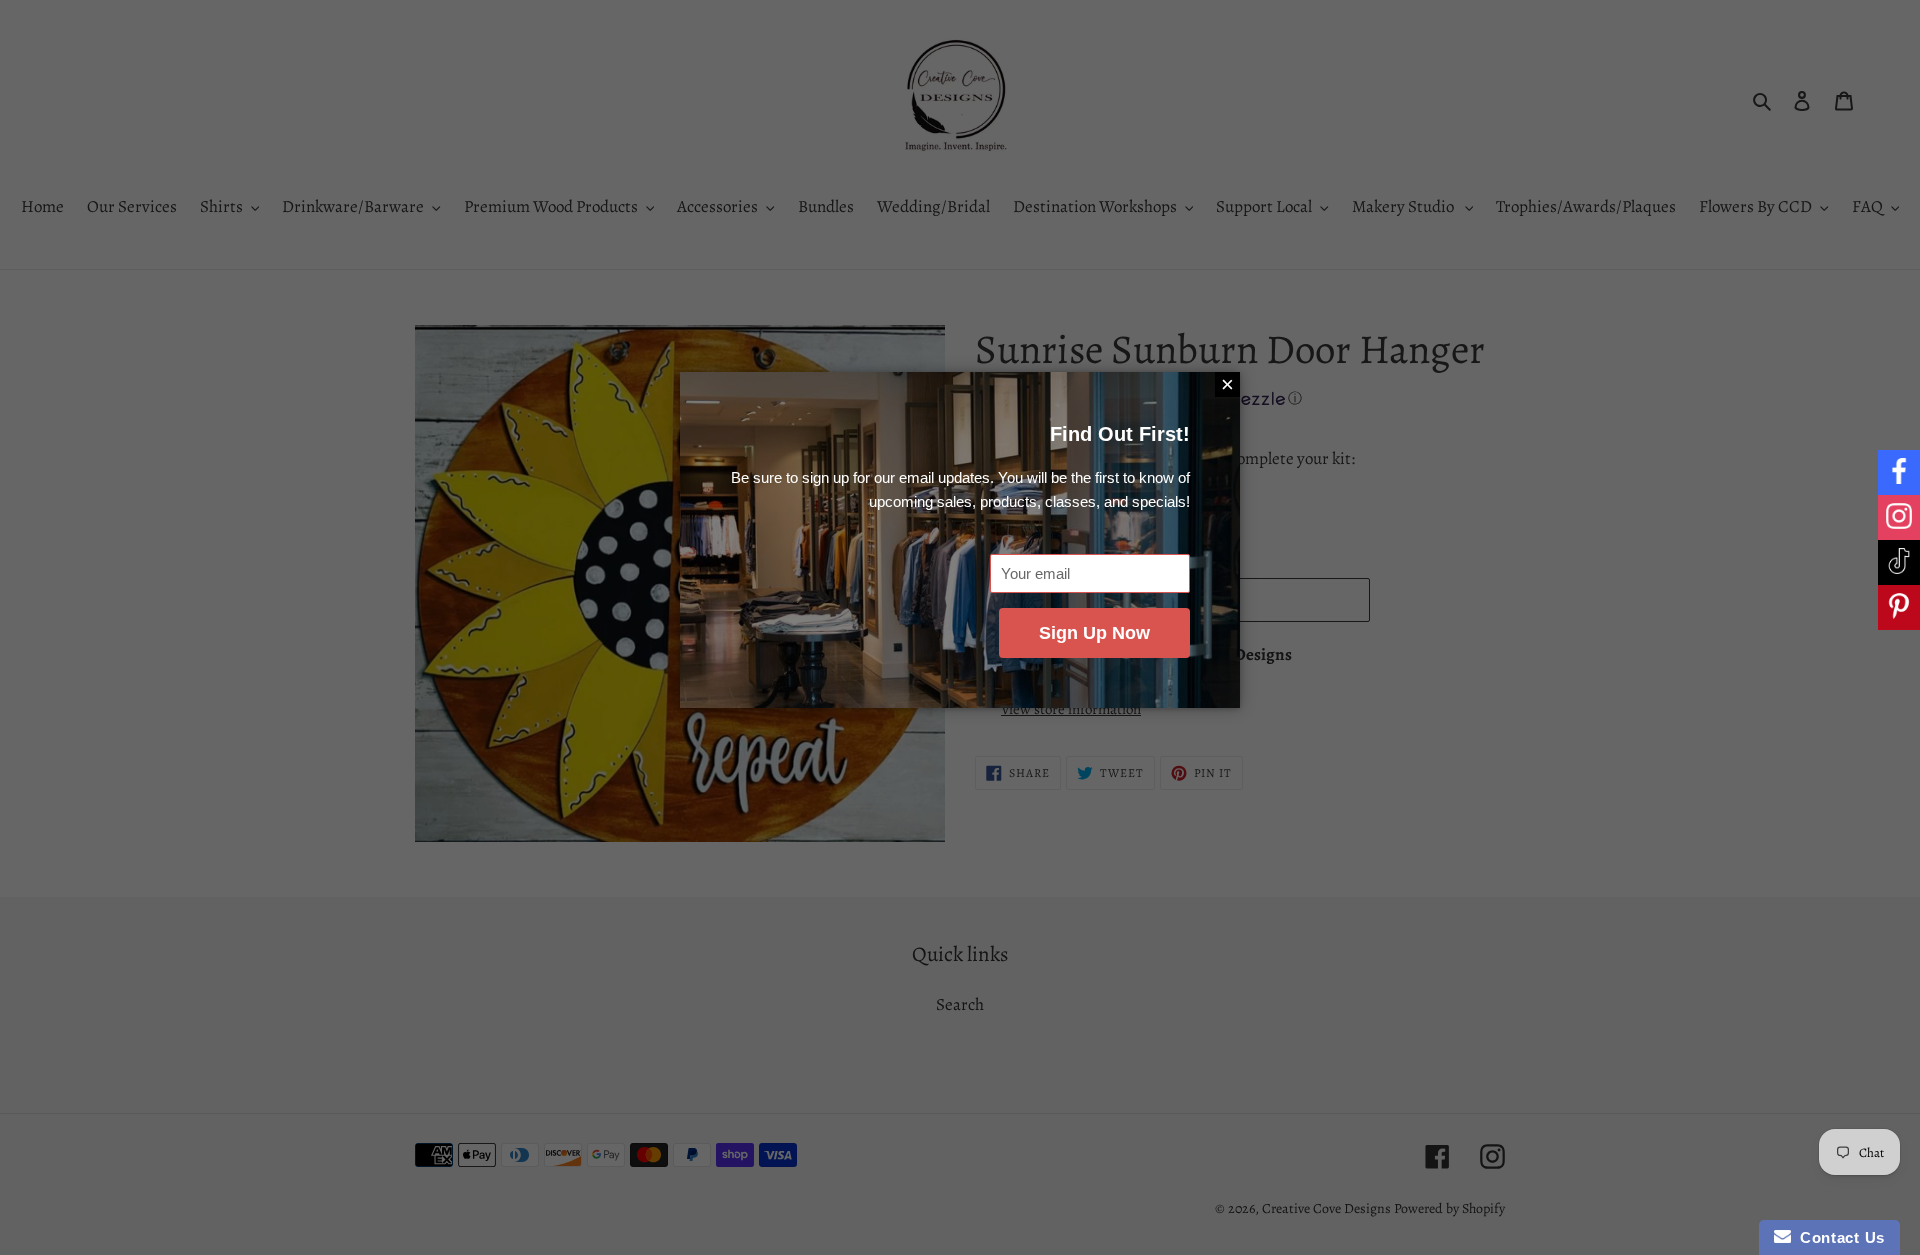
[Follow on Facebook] (1899, 472)
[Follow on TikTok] (1899, 562)
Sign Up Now (1094, 633)
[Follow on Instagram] (1899, 517)
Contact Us (1838, 1237)
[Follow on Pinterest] (1899, 607)
